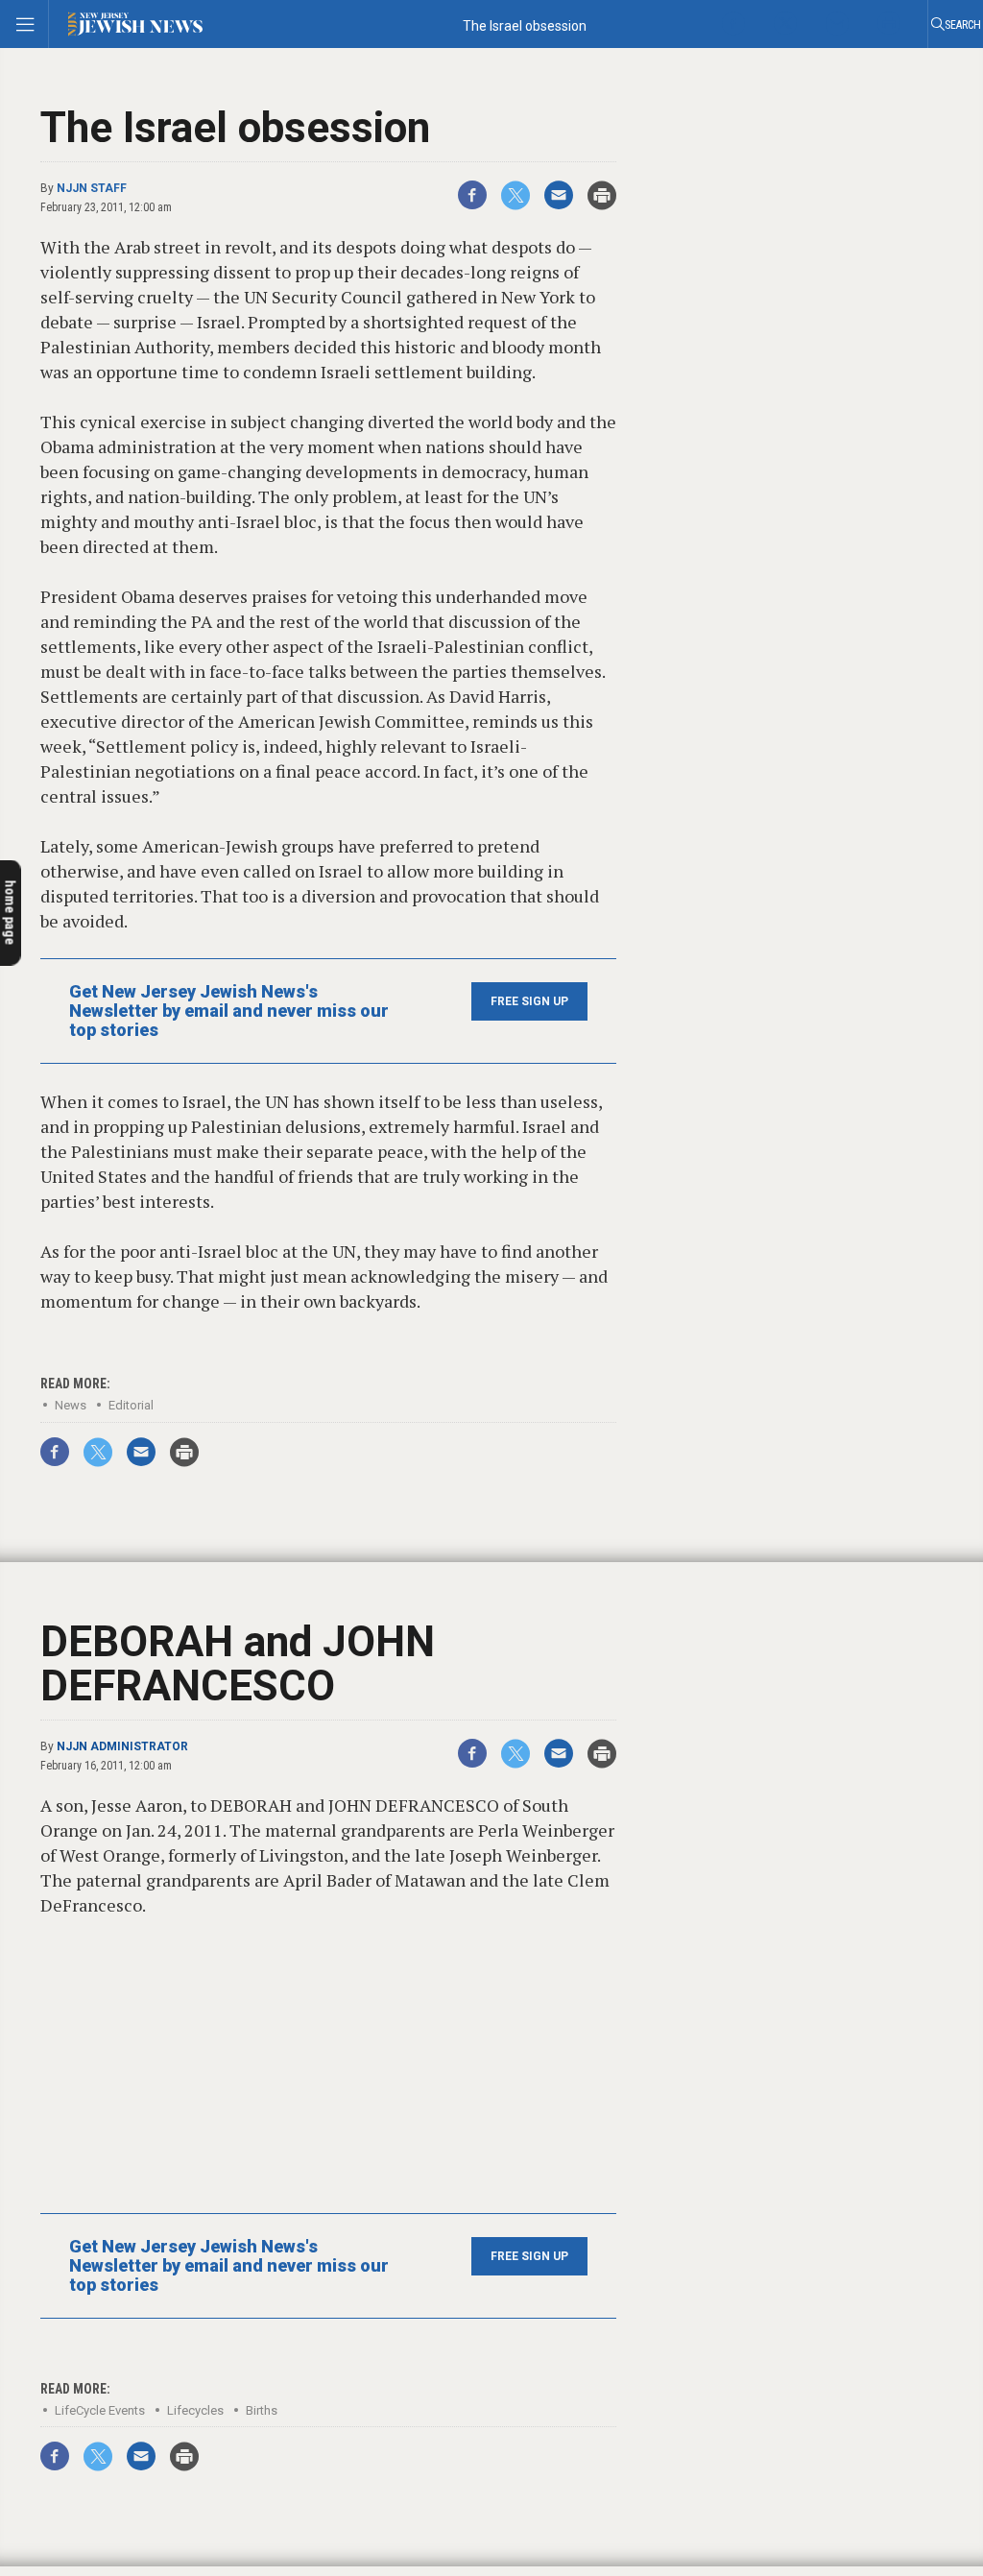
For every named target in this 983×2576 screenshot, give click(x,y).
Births (262, 2410)
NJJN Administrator (122, 1746)
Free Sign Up (529, 1001)
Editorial (131, 1405)
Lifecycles (195, 2410)
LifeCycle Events (100, 2410)
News (71, 1405)
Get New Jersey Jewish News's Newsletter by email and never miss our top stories (229, 1011)
